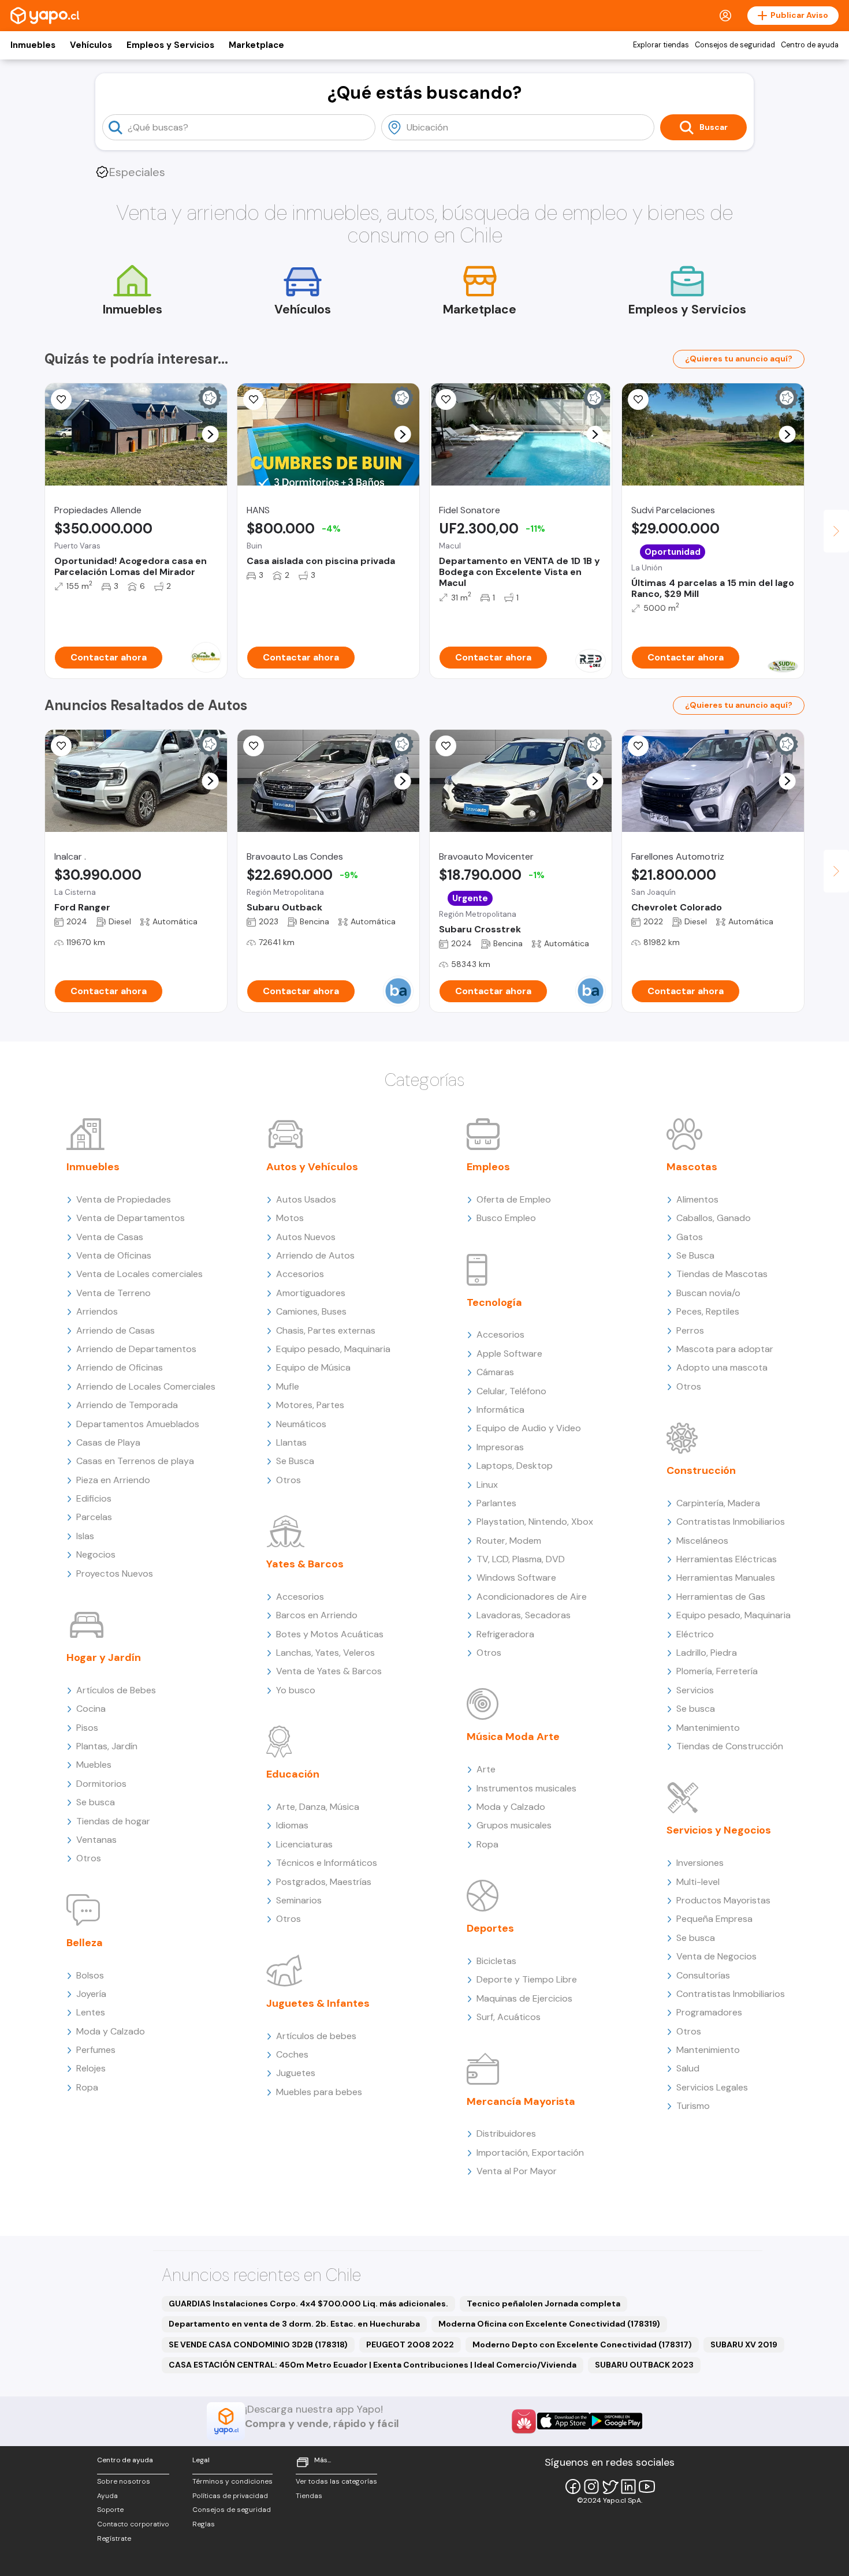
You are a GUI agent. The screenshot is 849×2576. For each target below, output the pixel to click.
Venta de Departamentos (131, 1218)
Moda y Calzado (111, 2031)
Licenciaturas (304, 1844)
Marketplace (256, 45)
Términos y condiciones (232, 2481)
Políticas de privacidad (230, 2496)
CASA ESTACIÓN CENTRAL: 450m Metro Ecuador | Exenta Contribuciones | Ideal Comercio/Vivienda (373, 2365)
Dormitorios (101, 1784)
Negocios (96, 1554)
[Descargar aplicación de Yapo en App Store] (563, 2421)
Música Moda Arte (513, 1737)
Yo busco (296, 1690)
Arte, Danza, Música (318, 1807)
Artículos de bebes (316, 2036)
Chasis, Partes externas (326, 1330)
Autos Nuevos (306, 1237)
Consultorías (703, 1975)
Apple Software (509, 1354)
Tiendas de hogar (113, 1821)
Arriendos (97, 1311)
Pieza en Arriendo (113, 1480)
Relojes (91, 2068)
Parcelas (94, 1517)
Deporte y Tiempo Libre (527, 1979)
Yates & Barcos (305, 1564)
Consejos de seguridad (735, 45)
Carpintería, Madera (718, 1503)
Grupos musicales (514, 1825)
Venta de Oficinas (114, 1255)
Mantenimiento (708, 1728)
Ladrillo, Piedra (707, 1653)
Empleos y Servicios (170, 45)
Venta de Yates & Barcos (329, 1671)
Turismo (693, 2106)
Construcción (701, 1470)
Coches (292, 2054)
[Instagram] (591, 2487)
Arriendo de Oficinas (120, 1367)
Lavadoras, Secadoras (524, 1615)
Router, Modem (509, 1541)
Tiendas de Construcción (730, 1746)
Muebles (94, 1765)
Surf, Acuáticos (509, 2017)
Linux (487, 1485)
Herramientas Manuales (726, 1578)
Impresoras (500, 1447)
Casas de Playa (108, 1442)
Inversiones (700, 1863)
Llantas (291, 1442)
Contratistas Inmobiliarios (731, 1522)
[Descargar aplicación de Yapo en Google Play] (616, 2421)
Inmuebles (33, 45)
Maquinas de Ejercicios (524, 1998)
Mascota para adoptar (725, 1349)
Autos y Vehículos (312, 1167)
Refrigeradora (505, 1634)
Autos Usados (306, 1199)
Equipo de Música (313, 1367)
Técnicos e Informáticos (327, 1863)
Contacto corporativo (133, 2524)
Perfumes (96, 2050)
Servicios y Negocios (719, 1830)
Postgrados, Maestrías (324, 1882)
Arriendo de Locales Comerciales (146, 1386)
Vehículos (91, 45)
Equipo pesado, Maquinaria (333, 1349)
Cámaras (495, 1372)
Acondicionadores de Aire (532, 1597)
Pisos (87, 1728)
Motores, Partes (310, 1405)
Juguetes (296, 2073)
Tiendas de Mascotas (722, 1274)
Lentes (91, 2012)
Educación (293, 1774)
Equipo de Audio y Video (529, 1428)
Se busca (96, 1802)
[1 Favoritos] (446, 746)
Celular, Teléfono (511, 1391)
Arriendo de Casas (116, 1330)
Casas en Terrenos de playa (135, 1461)
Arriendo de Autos (315, 1255)
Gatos (690, 1237)
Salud (688, 2068)
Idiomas (292, 1825)
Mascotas (692, 1167)
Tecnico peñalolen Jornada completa (543, 2304)
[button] (211, 434)
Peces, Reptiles (708, 1311)
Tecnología (494, 1302)
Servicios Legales (712, 2087)
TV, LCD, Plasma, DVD (521, 1559)
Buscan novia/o (708, 1293)
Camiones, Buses (311, 1311)
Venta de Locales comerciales (139, 1274)
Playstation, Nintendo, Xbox (535, 1522)
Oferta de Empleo (514, 1199)
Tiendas (309, 2496)
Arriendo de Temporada (127, 1405)
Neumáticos (301, 1424)
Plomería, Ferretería (717, 1671)
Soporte (110, 2510)
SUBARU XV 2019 (744, 2344)
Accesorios (300, 1274)
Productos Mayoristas (723, 1900)
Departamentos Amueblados (138, 1424)
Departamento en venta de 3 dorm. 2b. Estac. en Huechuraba (294, 2324)
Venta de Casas (110, 1237)
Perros (690, 1330)
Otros (89, 1858)
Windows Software (516, 1578)
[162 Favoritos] (638, 400)
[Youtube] (647, 2487)
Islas (85, 1536)
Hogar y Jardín (104, 1657)
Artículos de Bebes (116, 1690)
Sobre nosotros (124, 2481)
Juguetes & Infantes (318, 2003)
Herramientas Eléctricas (727, 1559)
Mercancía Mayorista (521, 2101)
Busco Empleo (506, 1218)
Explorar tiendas (661, 45)
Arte (486, 1769)
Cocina (91, 1709)
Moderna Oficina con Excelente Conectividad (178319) (549, 2324)
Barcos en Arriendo (317, 1615)
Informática (500, 1410)
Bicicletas (496, 1961)
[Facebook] (573, 2487)
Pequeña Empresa (714, 1919)
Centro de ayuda (810, 45)
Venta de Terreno (113, 1293)
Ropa (87, 2087)
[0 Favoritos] (61, 400)
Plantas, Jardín (107, 1746)
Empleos (488, 1167)
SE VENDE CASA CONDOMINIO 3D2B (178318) (258, 2344)
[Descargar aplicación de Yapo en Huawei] (524, 2421)
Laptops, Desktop (515, 1466)
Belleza (85, 1943)
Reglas (204, 2524)
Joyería (91, 1994)
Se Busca (295, 1461)
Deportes (490, 1928)
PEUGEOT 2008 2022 (410, 2344)
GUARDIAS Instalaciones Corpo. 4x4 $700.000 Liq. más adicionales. (308, 2304)
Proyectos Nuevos (115, 1573)
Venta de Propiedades (124, 1199)
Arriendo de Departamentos (136, 1349)
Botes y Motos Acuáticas (330, 1634)
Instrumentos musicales (526, 1788)
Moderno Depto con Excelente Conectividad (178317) (582, 2344)
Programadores (709, 2012)
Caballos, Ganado (714, 1218)
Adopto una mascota (722, 1367)
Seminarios (299, 1900)
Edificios (94, 1498)
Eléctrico (695, 1634)
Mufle (288, 1386)
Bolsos (90, 1975)
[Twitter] (610, 2487)
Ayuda (107, 2496)
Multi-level (698, 1882)
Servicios (695, 1690)
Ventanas (96, 1840)
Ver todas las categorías (336, 2481)
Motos (290, 1218)
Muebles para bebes (319, 2092)
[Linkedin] (628, 2487)
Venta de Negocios (716, 1956)
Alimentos (697, 1199)
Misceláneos (702, 1541)
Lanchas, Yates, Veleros (325, 1653)
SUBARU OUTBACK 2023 (644, 2365)
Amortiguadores (311, 1293)
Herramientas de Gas (721, 1597)
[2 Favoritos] (254, 400)
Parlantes (496, 1503)
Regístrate (114, 2538)
